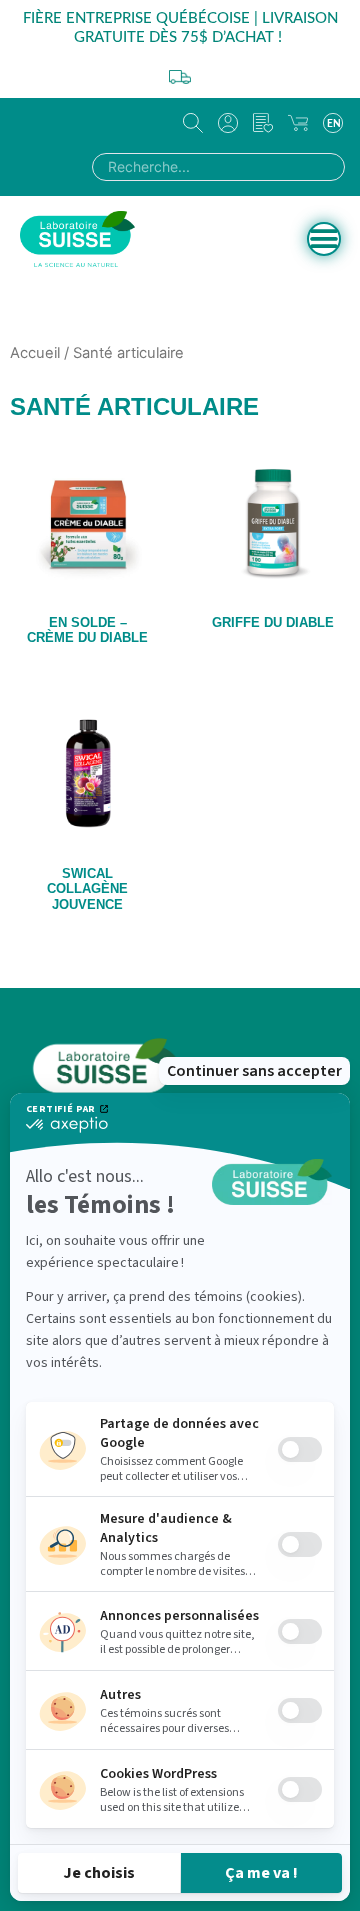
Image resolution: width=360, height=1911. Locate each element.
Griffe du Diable (273, 622)
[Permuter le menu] (324, 239)
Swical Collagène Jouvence (87, 889)
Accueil (35, 353)
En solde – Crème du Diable (87, 630)
